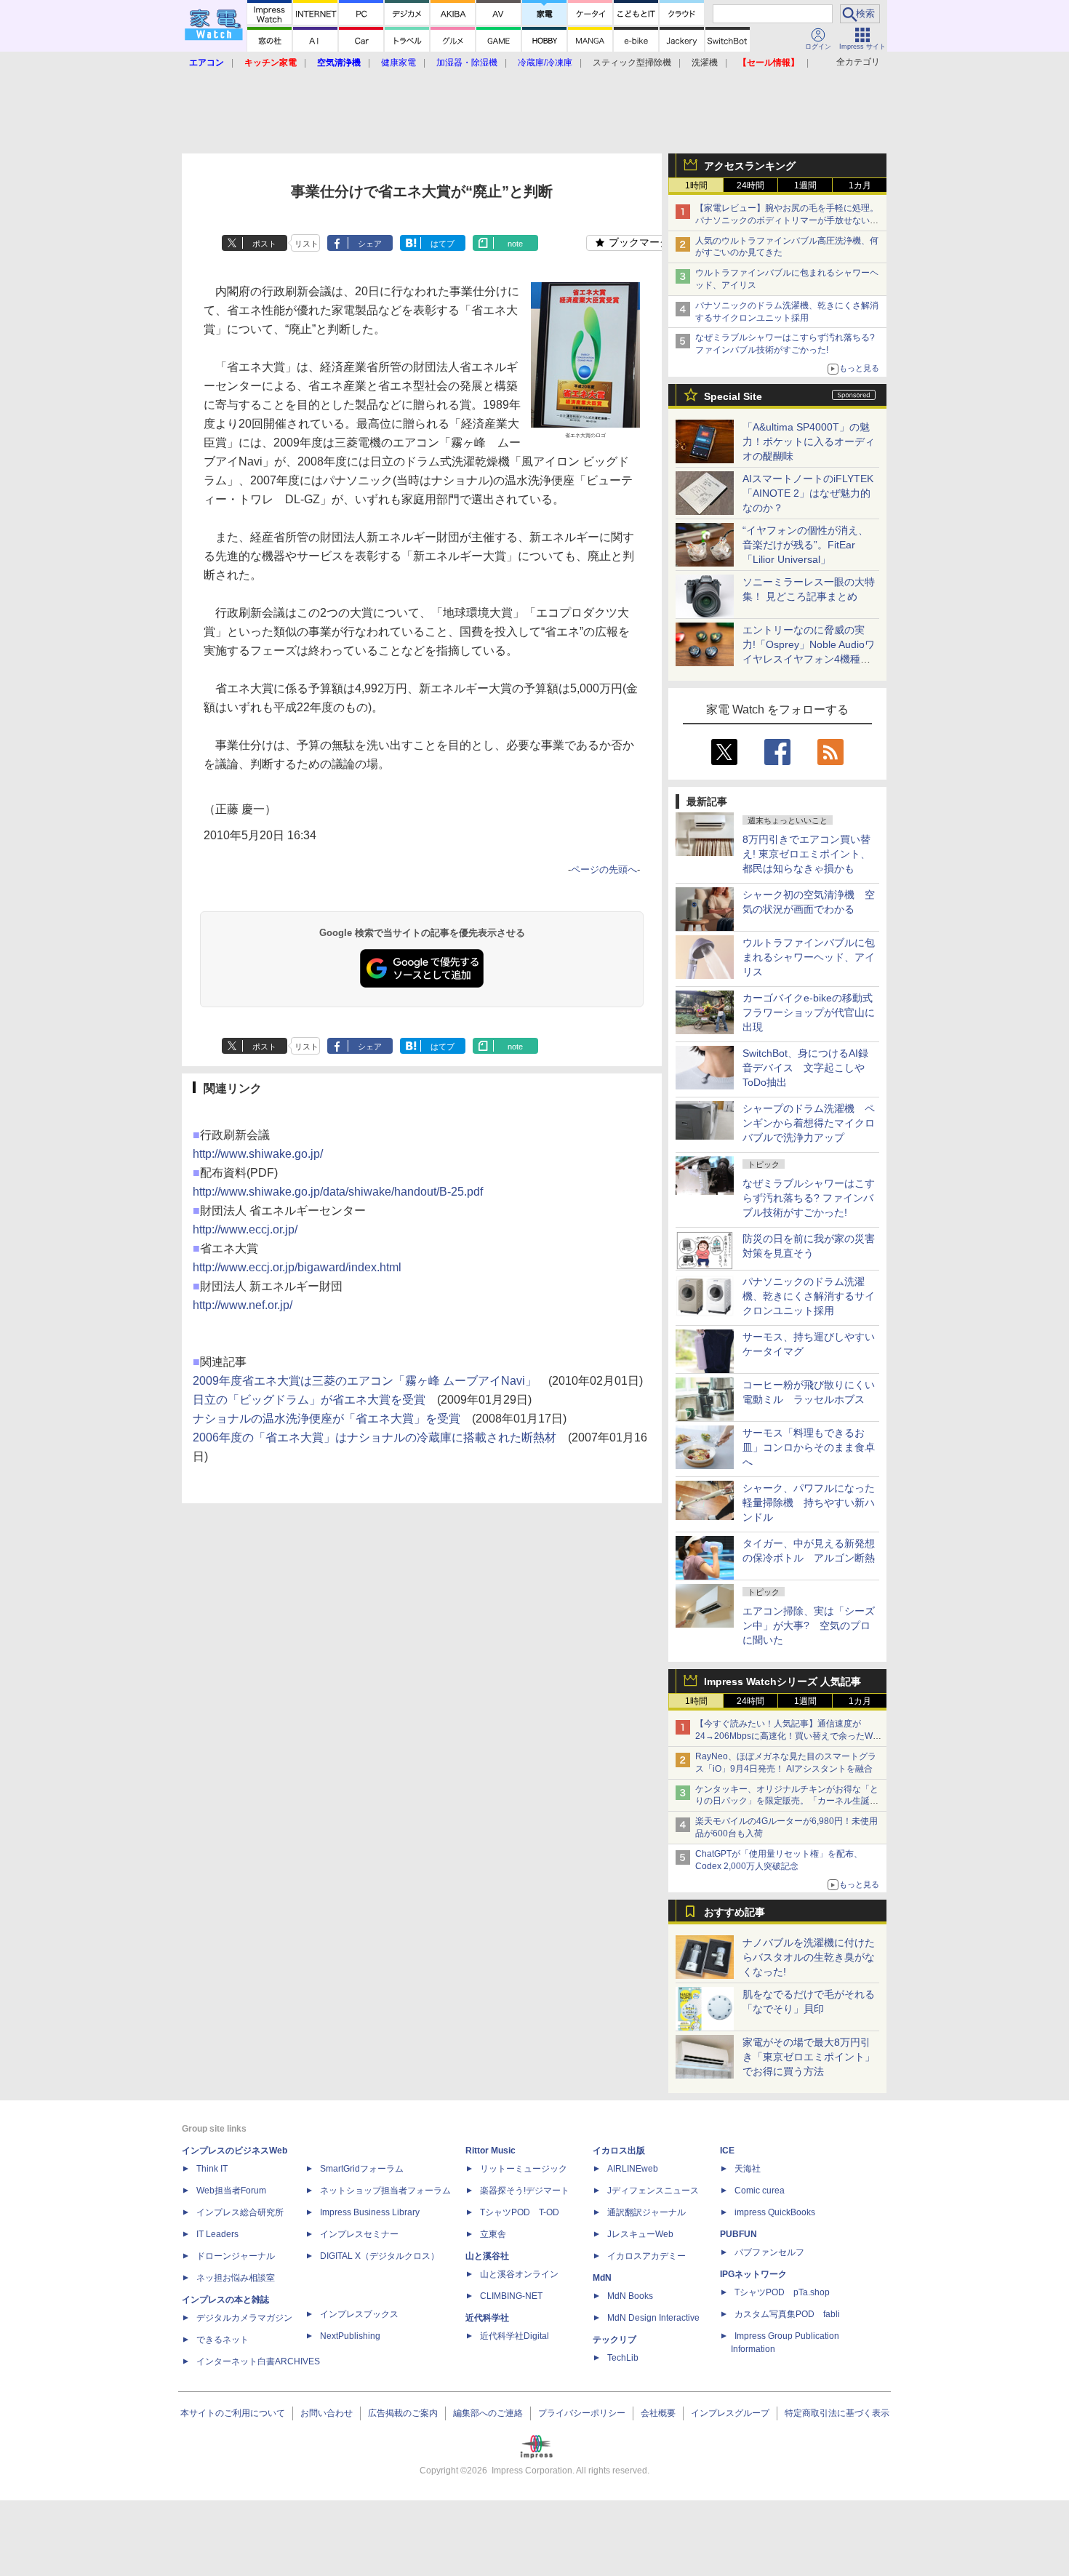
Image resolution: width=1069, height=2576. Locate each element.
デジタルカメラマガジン (244, 2318)
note (515, 244)
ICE (727, 2151)
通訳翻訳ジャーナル (646, 2212)
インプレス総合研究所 (240, 2212)
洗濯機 (705, 63)
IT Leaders (217, 2234)
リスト (307, 244)
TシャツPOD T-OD (520, 2212)
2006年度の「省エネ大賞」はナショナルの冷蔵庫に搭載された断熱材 (375, 1437)
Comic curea (760, 2191)
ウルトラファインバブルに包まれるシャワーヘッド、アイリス (809, 957)
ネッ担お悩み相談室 (236, 2278)
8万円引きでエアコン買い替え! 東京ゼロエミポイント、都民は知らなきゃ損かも (806, 854)
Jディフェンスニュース (653, 2191)
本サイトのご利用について (233, 2413)
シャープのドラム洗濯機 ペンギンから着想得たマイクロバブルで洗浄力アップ (809, 1123)
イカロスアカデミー (646, 2256)
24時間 (750, 185)
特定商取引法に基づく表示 (837, 2413)
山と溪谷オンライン (519, 2274)
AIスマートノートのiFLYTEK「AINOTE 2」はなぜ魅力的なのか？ (808, 493)
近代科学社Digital (515, 2336)
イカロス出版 (619, 2151)
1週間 (805, 185)
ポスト (264, 244)
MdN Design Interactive (653, 2318)
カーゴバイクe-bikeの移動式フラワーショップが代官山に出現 (809, 1012)
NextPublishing (350, 2336)
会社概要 (658, 2413)
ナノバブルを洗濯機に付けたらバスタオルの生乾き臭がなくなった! (809, 1957)
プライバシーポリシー (582, 2413)
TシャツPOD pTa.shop (782, 2292)
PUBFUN (738, 2234)
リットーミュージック (524, 2169)
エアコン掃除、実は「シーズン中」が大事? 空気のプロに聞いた (809, 1625)
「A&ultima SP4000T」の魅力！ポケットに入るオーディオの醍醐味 (809, 441)
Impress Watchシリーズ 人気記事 (782, 1681)
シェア (370, 244)
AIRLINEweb (633, 2169)
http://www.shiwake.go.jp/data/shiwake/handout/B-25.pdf (338, 1192)
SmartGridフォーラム (362, 2169)
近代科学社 (487, 2318)
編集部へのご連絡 (488, 2413)
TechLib (623, 2358)
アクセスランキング (750, 166)
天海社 (748, 2169)
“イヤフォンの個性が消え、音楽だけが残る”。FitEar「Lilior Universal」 (805, 545)
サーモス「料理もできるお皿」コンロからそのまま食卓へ (809, 1447)
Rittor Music (491, 2151)
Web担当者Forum (231, 2191)
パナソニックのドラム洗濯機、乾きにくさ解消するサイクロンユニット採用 (809, 1296)
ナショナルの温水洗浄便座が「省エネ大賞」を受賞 (327, 1419)
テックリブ (614, 2340)
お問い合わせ (327, 2413)
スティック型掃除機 (632, 63)
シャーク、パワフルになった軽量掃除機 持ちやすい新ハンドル (809, 1503)
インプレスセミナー (359, 2234)
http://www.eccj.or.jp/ (245, 1229)
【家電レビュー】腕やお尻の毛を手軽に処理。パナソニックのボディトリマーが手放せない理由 (787, 220)
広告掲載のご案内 (403, 2413)
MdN (602, 2278)
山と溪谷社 (487, 2256)
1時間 (696, 185)
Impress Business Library (370, 2212)
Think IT (212, 2169)
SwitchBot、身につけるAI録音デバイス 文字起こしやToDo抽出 (805, 1068)
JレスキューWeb (640, 2234)
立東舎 (493, 2234)
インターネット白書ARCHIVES (258, 2361)
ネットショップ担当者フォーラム (385, 2191)
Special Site (733, 396)
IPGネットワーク (753, 2274)
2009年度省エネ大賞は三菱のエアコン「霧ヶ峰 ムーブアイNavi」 (365, 1381)
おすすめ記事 (734, 1912)
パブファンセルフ (769, 2252)
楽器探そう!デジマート (525, 2191)
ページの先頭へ (604, 869)
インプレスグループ (730, 2413)
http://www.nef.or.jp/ (243, 1305)
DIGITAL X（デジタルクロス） (380, 2256)
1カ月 (860, 185)
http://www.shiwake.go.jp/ (258, 1154)
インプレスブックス (359, 2314)
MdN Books (630, 2296)
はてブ (443, 244)
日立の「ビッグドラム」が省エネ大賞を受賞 (309, 1400)
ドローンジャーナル (236, 2256)
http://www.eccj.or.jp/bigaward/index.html (297, 1267)
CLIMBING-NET (511, 2296)
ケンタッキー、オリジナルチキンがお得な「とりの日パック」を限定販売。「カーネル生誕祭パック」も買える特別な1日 (787, 1801)
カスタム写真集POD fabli (787, 2314)
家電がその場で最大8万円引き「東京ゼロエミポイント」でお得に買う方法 (809, 2057)
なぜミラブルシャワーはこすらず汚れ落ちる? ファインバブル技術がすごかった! (809, 1198)
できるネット (223, 2340)
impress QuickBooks (775, 2212)
